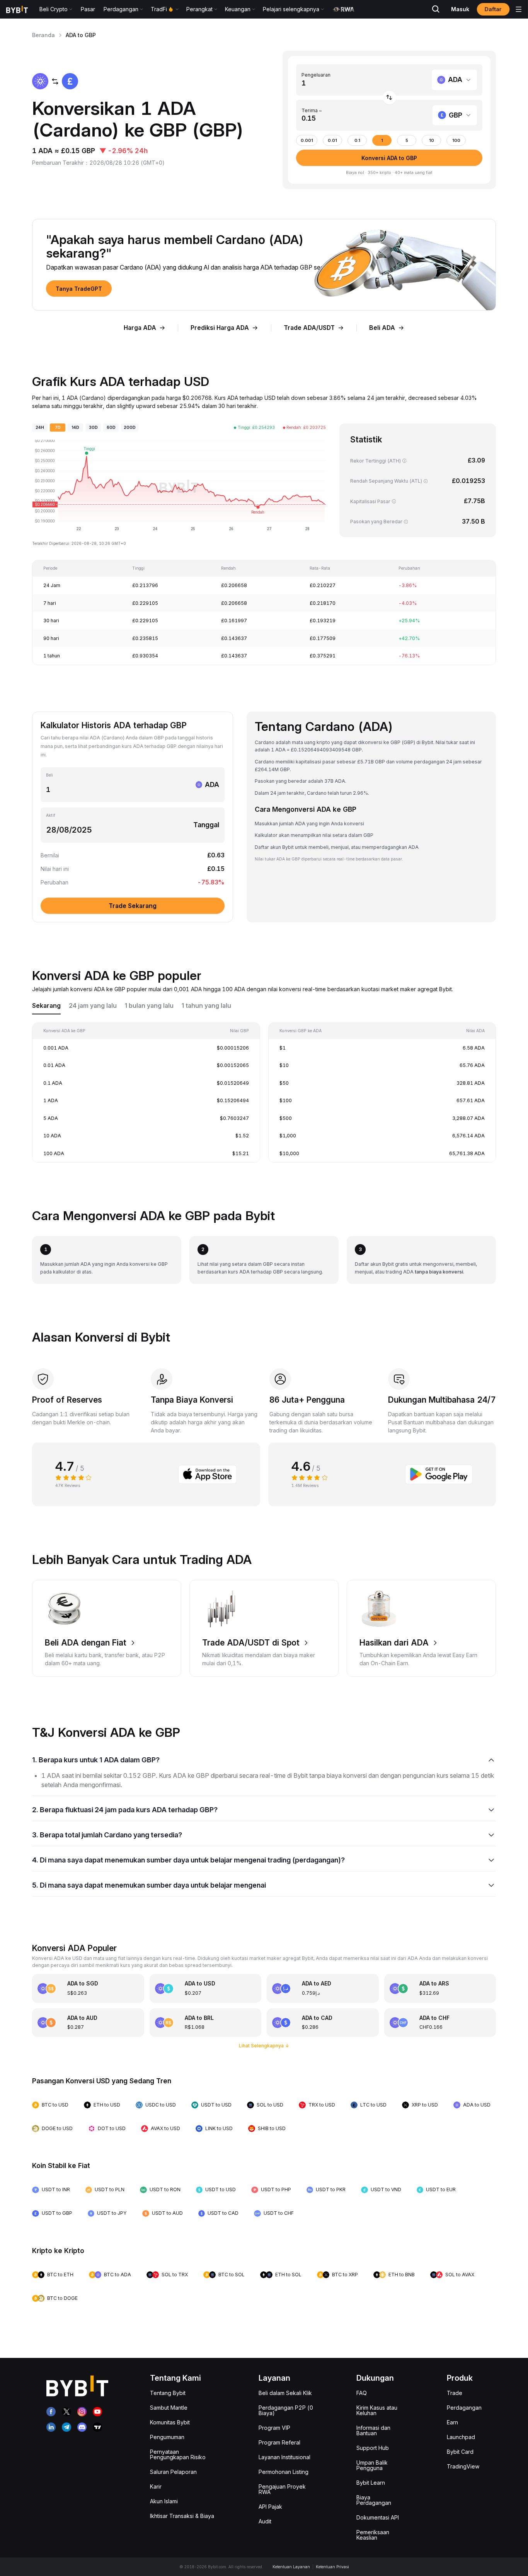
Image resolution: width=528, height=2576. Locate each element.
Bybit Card (460, 2452)
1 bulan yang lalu (149, 1006)
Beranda (43, 35)
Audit (265, 2521)
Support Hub (373, 2448)
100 (456, 141)
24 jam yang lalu (93, 1006)
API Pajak (270, 2507)
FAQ (362, 2393)
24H (40, 428)
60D (111, 428)
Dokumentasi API (378, 2517)
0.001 (307, 141)
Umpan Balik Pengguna (372, 2465)
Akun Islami (164, 2501)
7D (58, 428)
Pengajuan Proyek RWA (282, 2489)
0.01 (332, 141)
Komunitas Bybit (170, 2422)
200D (130, 428)
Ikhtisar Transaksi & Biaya (182, 2516)
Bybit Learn (371, 2483)
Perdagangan (464, 2408)
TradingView (463, 2466)
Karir (156, 2486)
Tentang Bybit (168, 2393)
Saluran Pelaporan (173, 2472)
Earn (452, 2422)
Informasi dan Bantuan (373, 2430)
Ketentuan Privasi (332, 2567)
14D (75, 428)
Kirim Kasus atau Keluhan (377, 2410)
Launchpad (461, 2437)
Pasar (88, 9)
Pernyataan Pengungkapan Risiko (178, 2454)
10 (432, 141)
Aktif (51, 815)
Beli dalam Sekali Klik (285, 2393)
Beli (49, 775)
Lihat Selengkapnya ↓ (264, 2046)
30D (93, 428)
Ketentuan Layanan (291, 2567)
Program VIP (274, 2428)
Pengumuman (167, 2437)
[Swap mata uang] (389, 98)
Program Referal (279, 2442)
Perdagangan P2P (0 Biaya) (286, 2410)
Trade (455, 2393)
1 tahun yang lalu (206, 1006)
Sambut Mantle (169, 2408)
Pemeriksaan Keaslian (373, 2535)
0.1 (357, 141)
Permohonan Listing (284, 2472)
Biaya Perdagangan (374, 2500)
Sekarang (46, 1006)
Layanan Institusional (284, 2457)
